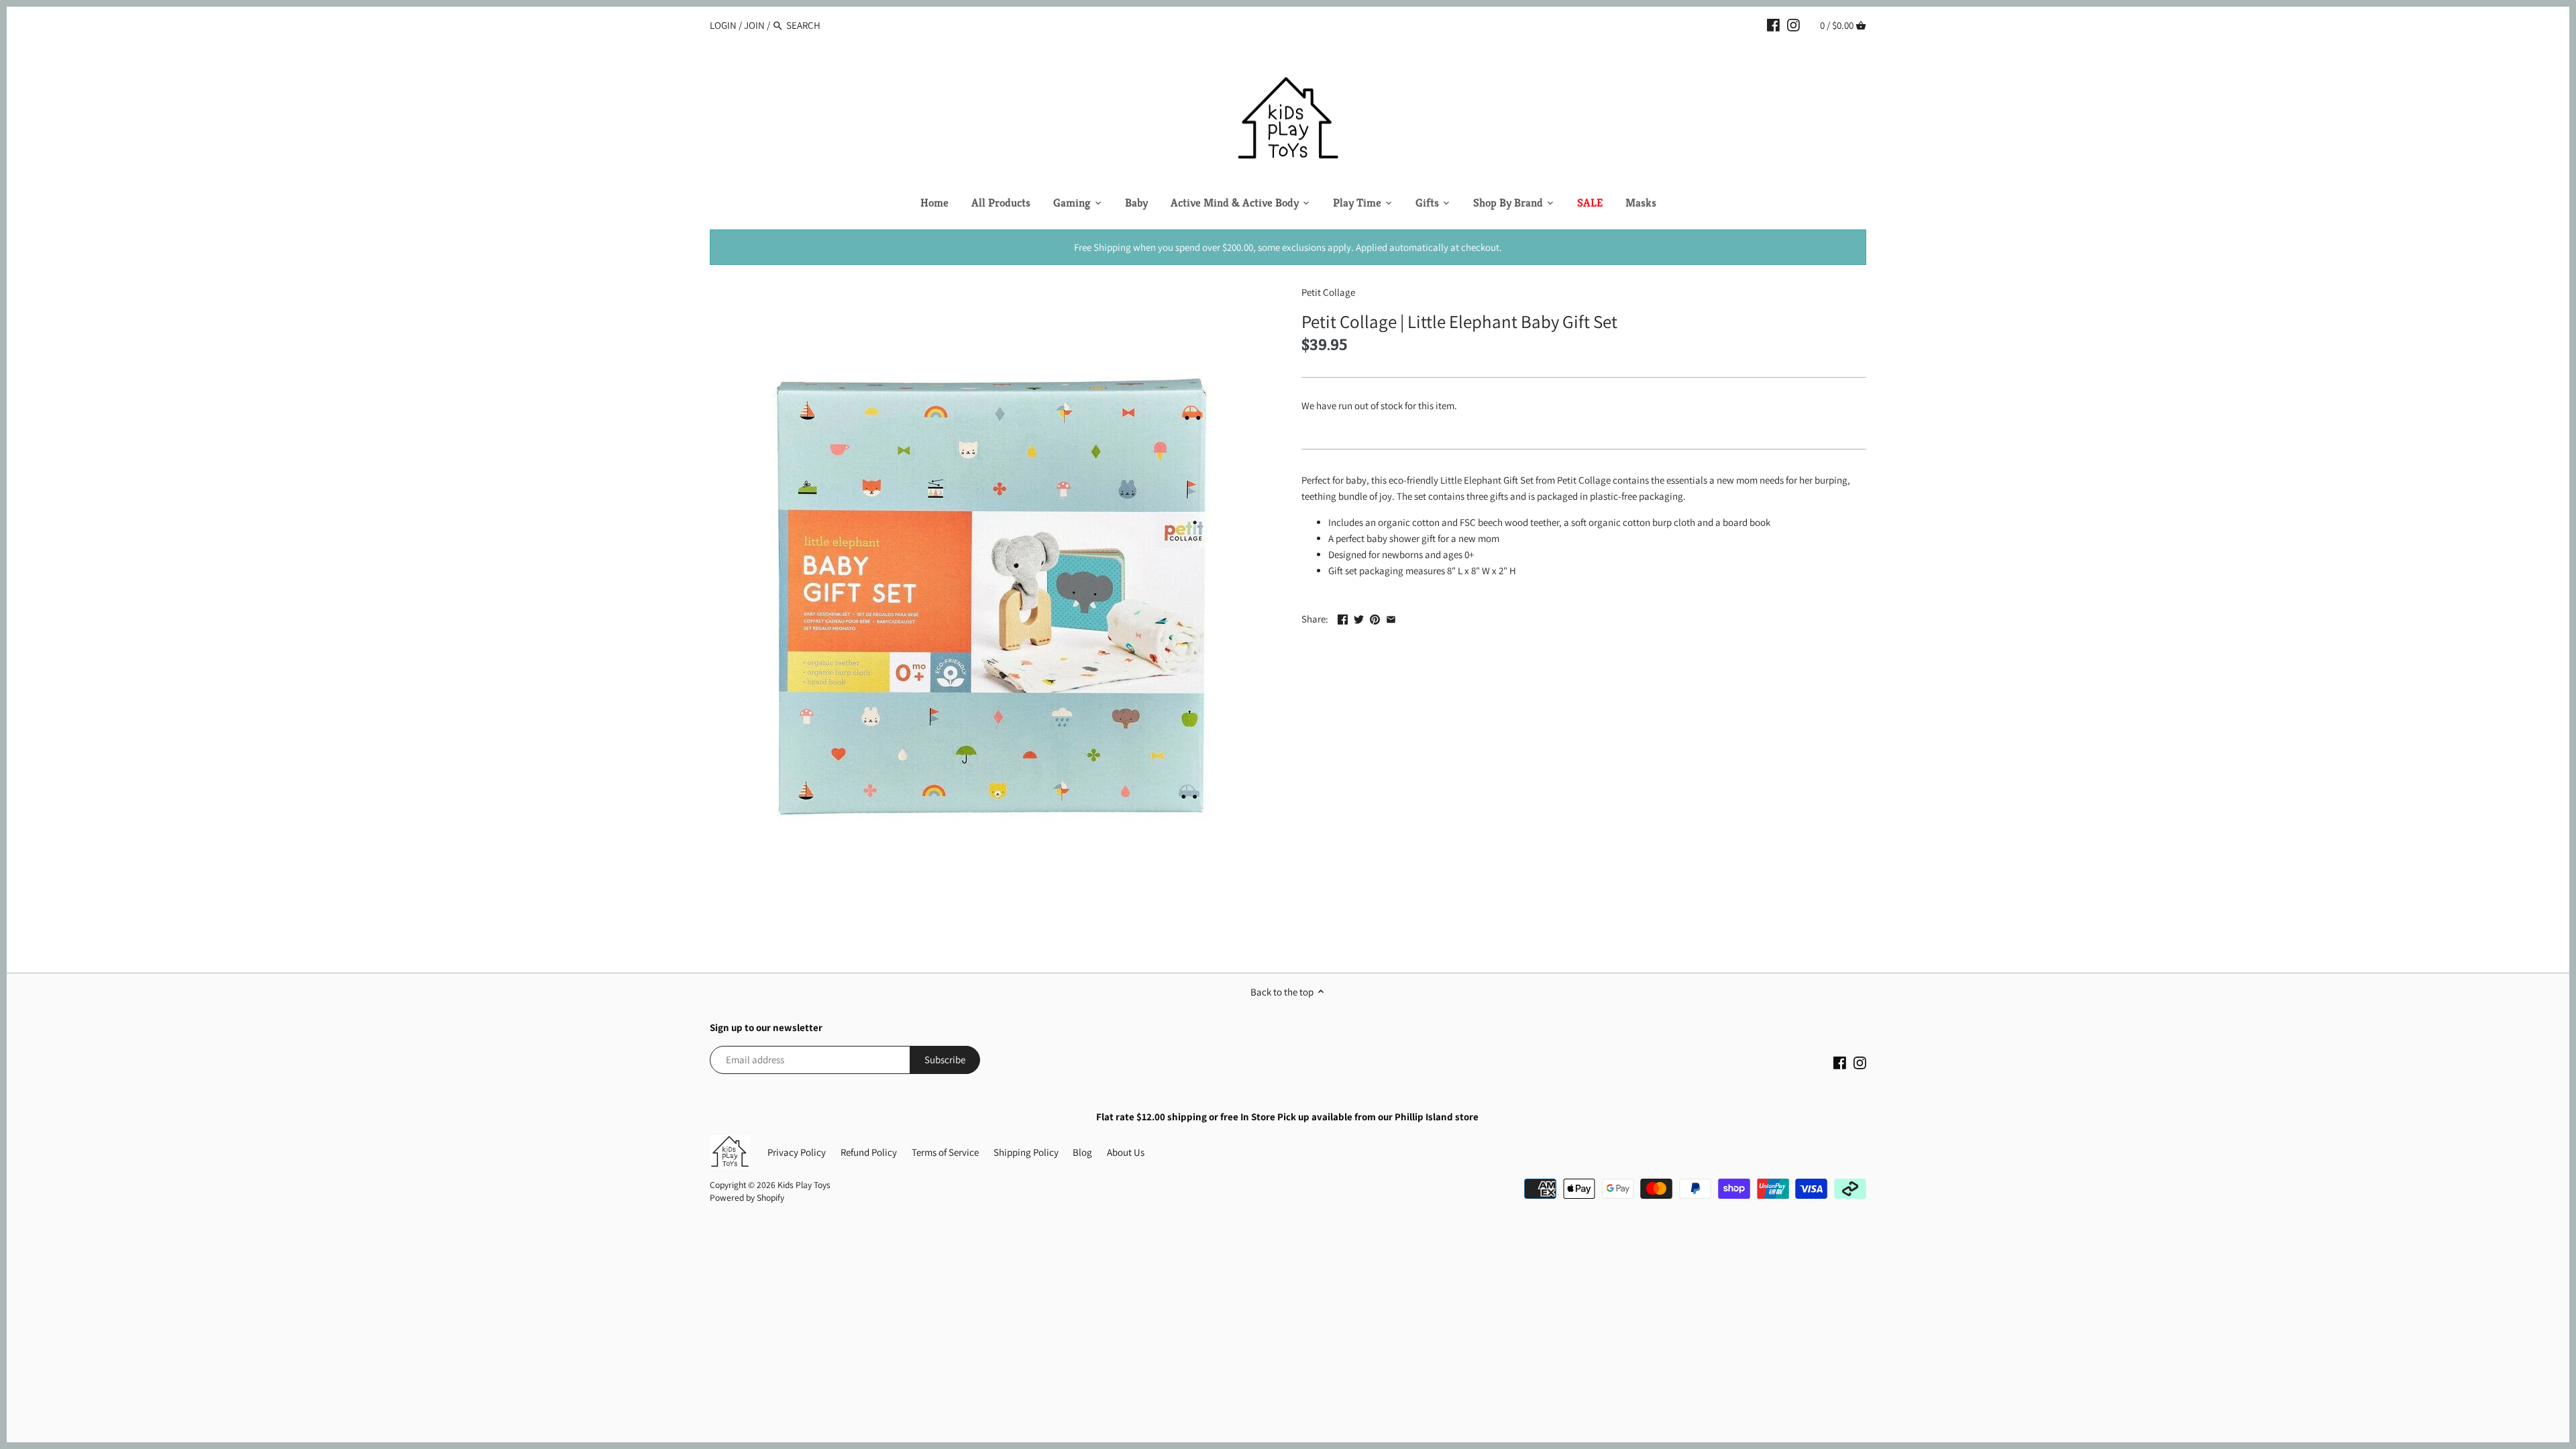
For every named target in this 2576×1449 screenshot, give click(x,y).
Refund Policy (869, 1152)
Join (754, 25)
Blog (1082, 1152)
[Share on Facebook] (1343, 618)
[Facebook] (1773, 25)
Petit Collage (1328, 292)
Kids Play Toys (804, 1185)
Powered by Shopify (747, 1197)
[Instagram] (1793, 25)
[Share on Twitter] (1359, 618)
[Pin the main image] (1375, 618)
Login (723, 25)
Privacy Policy (797, 1152)
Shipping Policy (1026, 1152)
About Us (1126, 1152)
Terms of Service (945, 1152)
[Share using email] (1391, 618)
